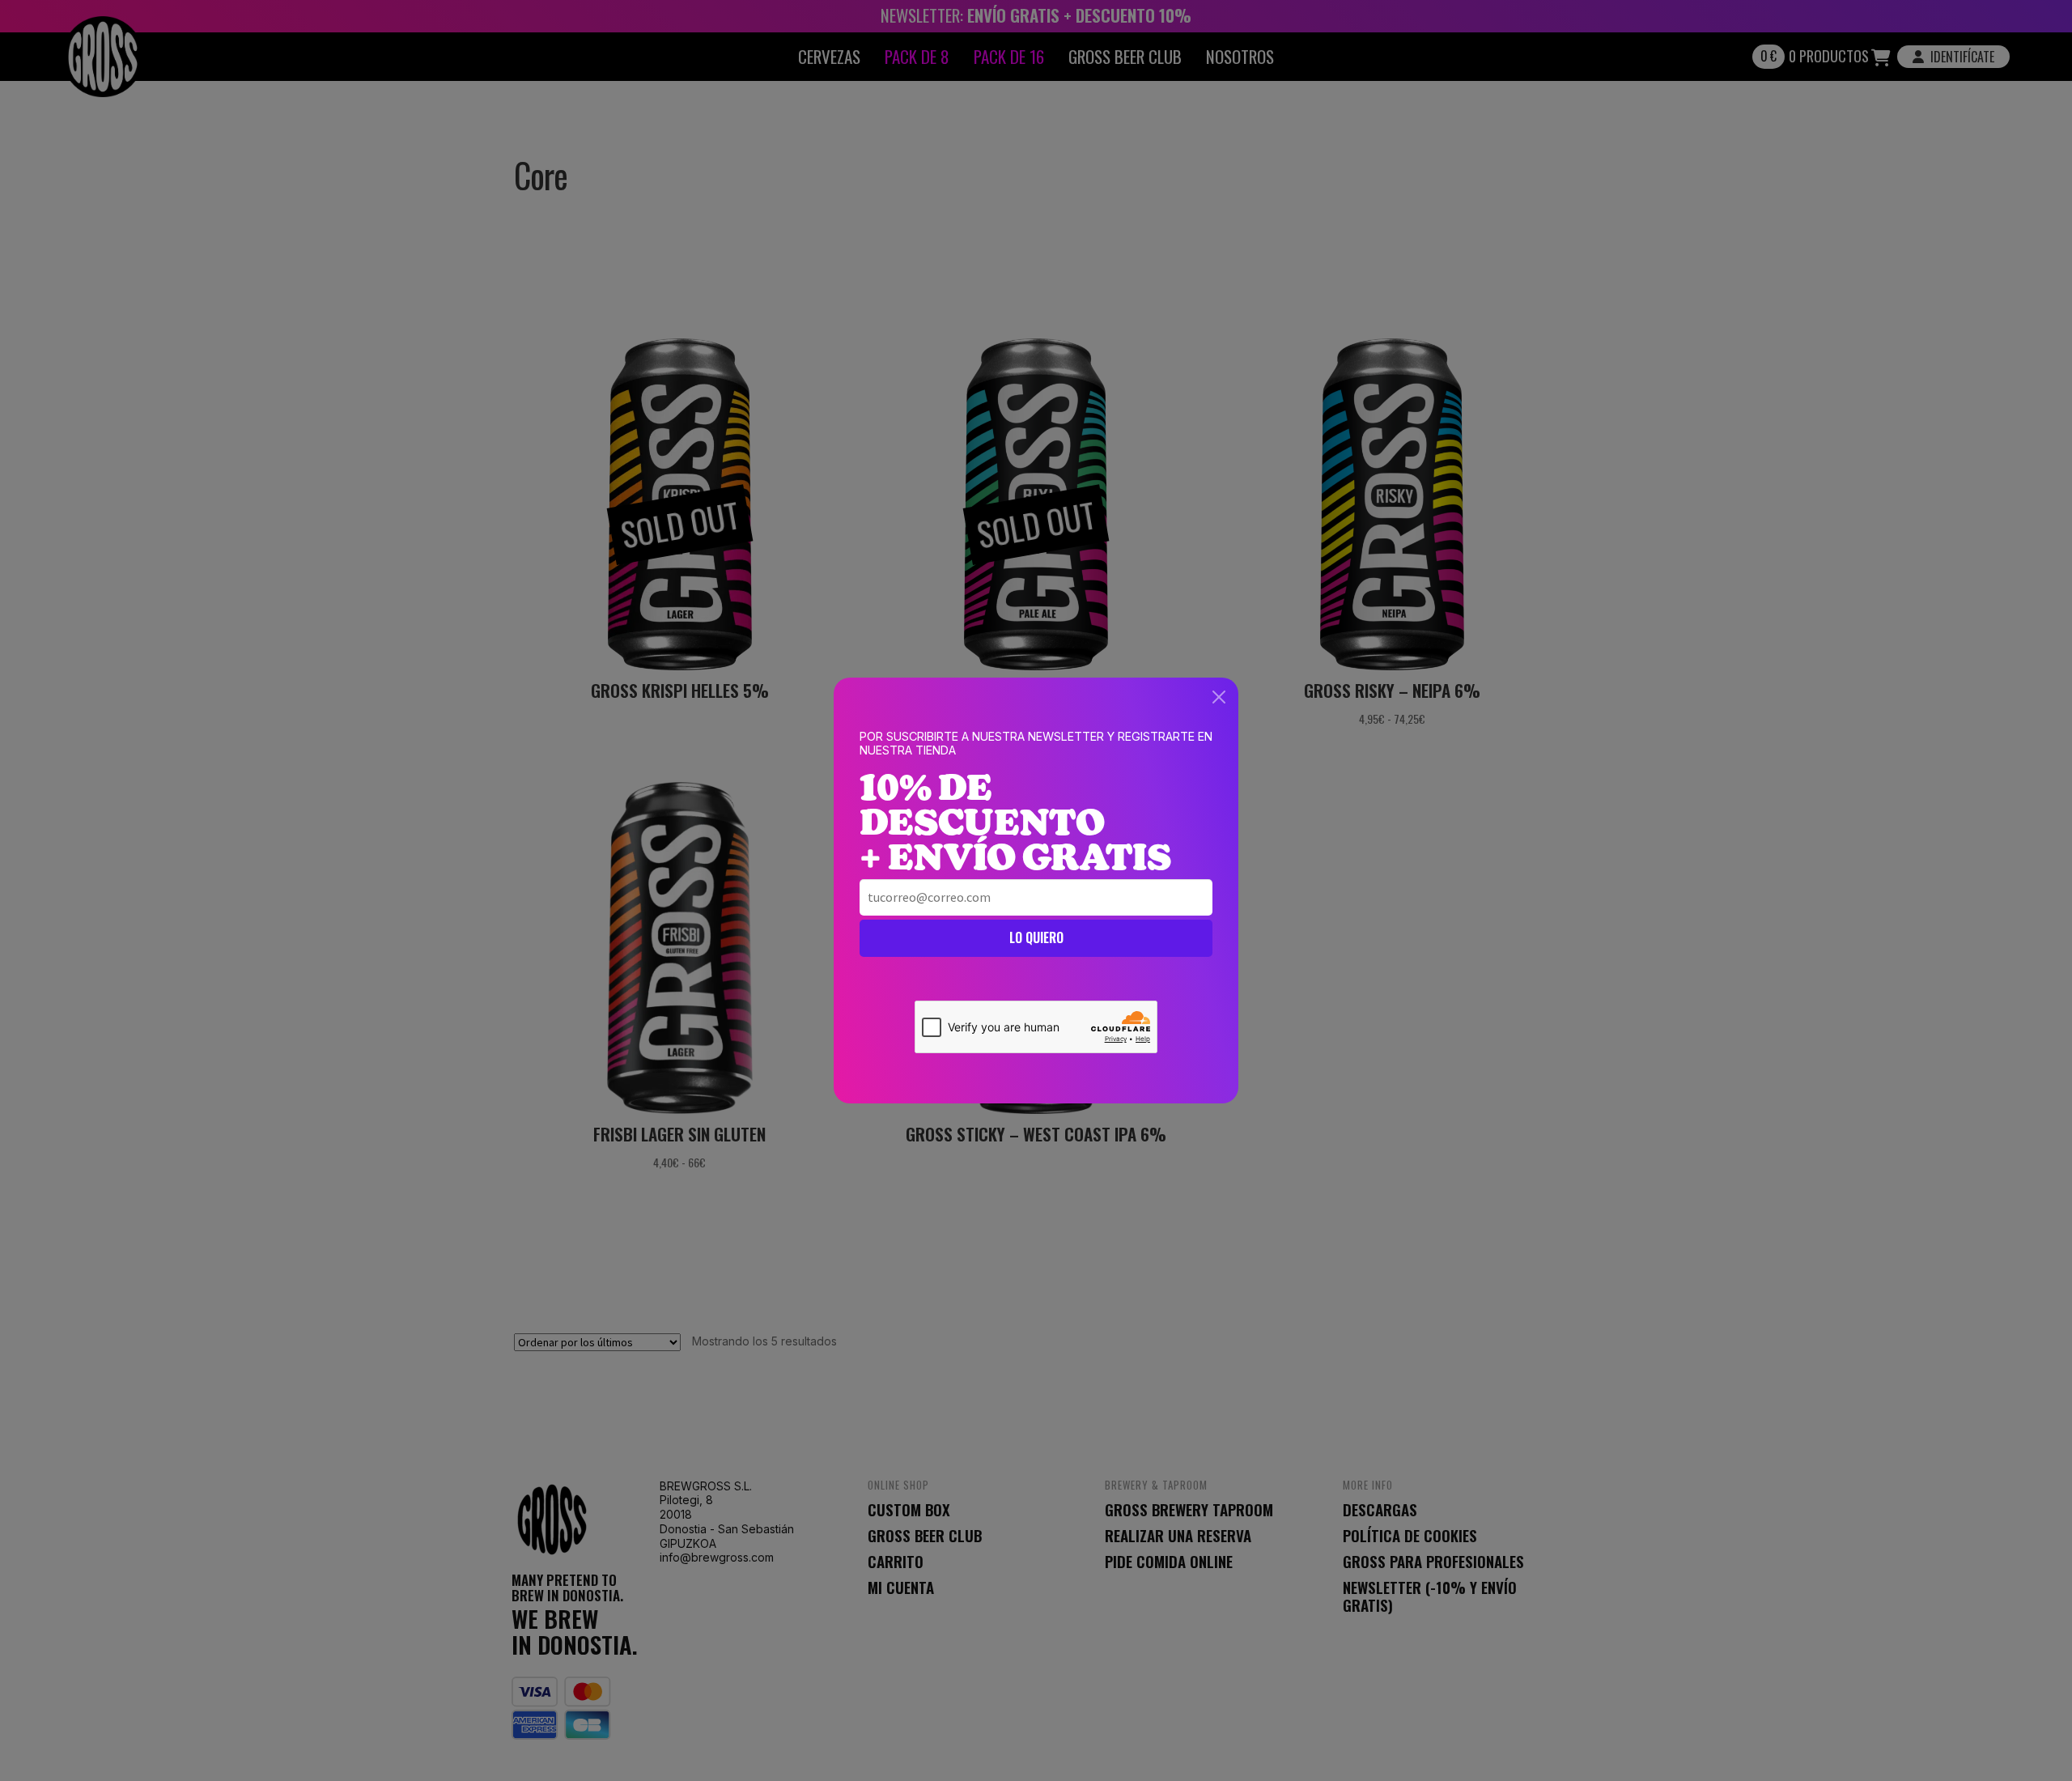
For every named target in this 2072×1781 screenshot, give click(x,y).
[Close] (1219, 697)
